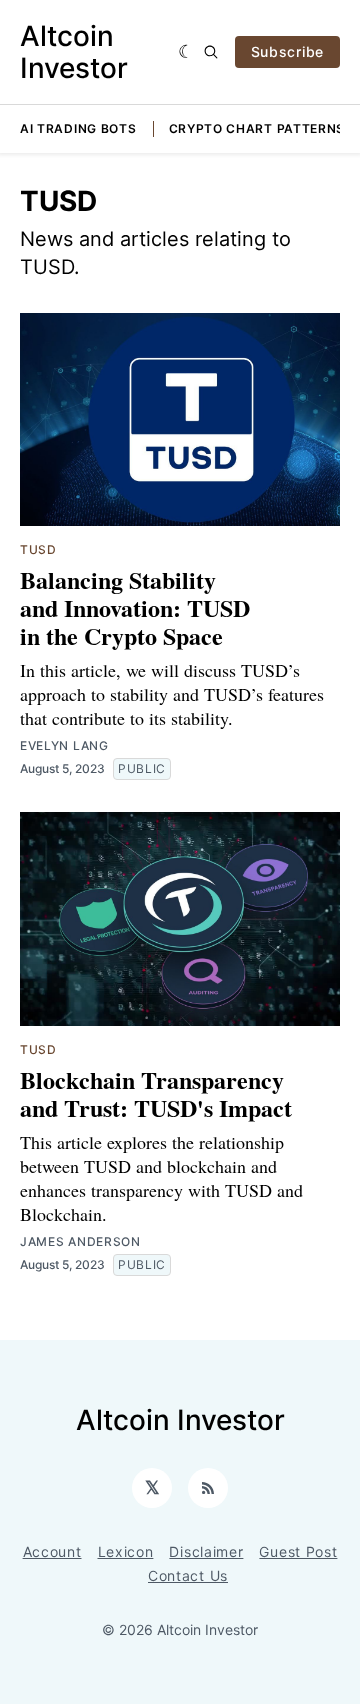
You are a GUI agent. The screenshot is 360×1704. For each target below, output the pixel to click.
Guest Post (298, 1551)
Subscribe (287, 51)
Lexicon (126, 1551)
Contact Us (188, 1575)
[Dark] (186, 52)
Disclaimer (206, 1551)
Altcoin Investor (74, 52)
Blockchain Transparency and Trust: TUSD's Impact (156, 1093)
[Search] (211, 52)
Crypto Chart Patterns (257, 128)
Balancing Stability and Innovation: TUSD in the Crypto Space (135, 607)
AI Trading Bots (78, 128)
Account (52, 1551)
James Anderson (80, 1241)
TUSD (38, 549)
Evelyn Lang (64, 745)
